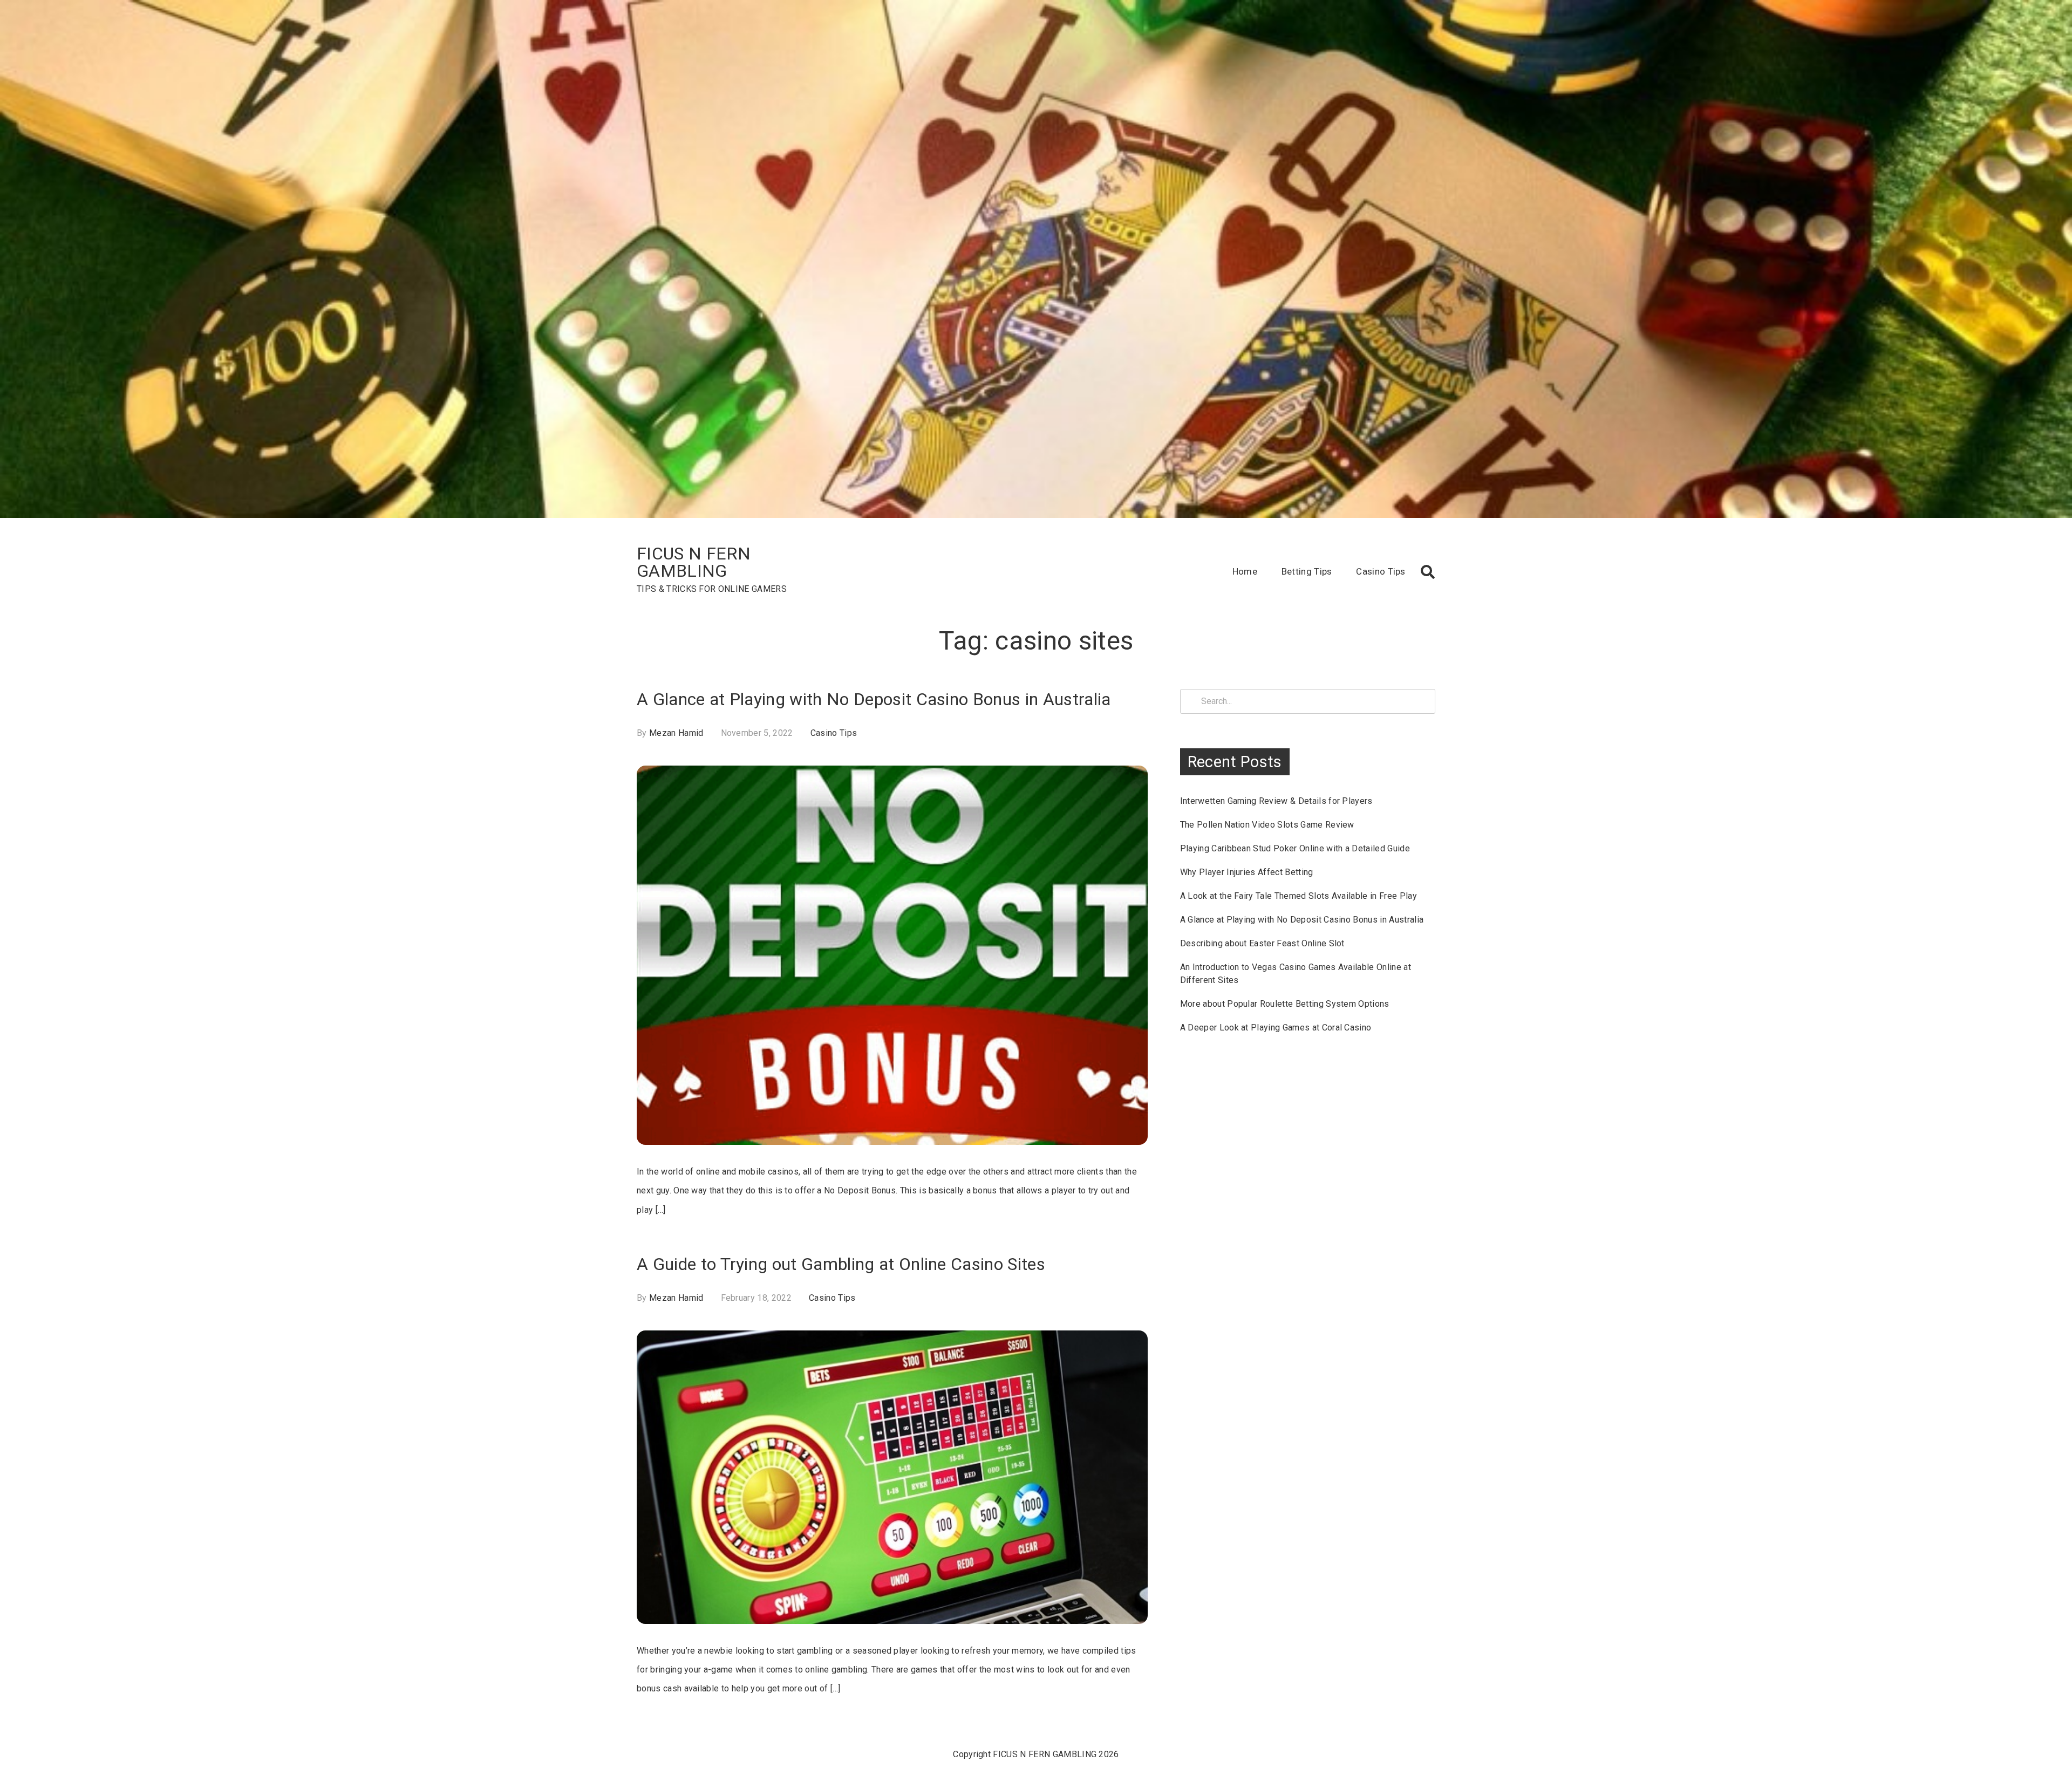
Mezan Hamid (676, 733)
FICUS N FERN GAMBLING (694, 562)
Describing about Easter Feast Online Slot (1262, 943)
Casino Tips (1381, 571)
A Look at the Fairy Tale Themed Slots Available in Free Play (1299, 896)
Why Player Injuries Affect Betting (1247, 872)
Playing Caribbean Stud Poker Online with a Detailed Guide (1295, 848)
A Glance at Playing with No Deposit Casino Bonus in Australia (874, 699)
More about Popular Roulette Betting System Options (1285, 1004)
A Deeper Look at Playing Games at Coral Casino (1276, 1028)
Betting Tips (1307, 571)
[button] (1428, 572)
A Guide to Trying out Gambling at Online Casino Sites (841, 1264)
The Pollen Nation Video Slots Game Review (1267, 825)
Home (1245, 571)
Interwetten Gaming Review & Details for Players (1276, 801)
